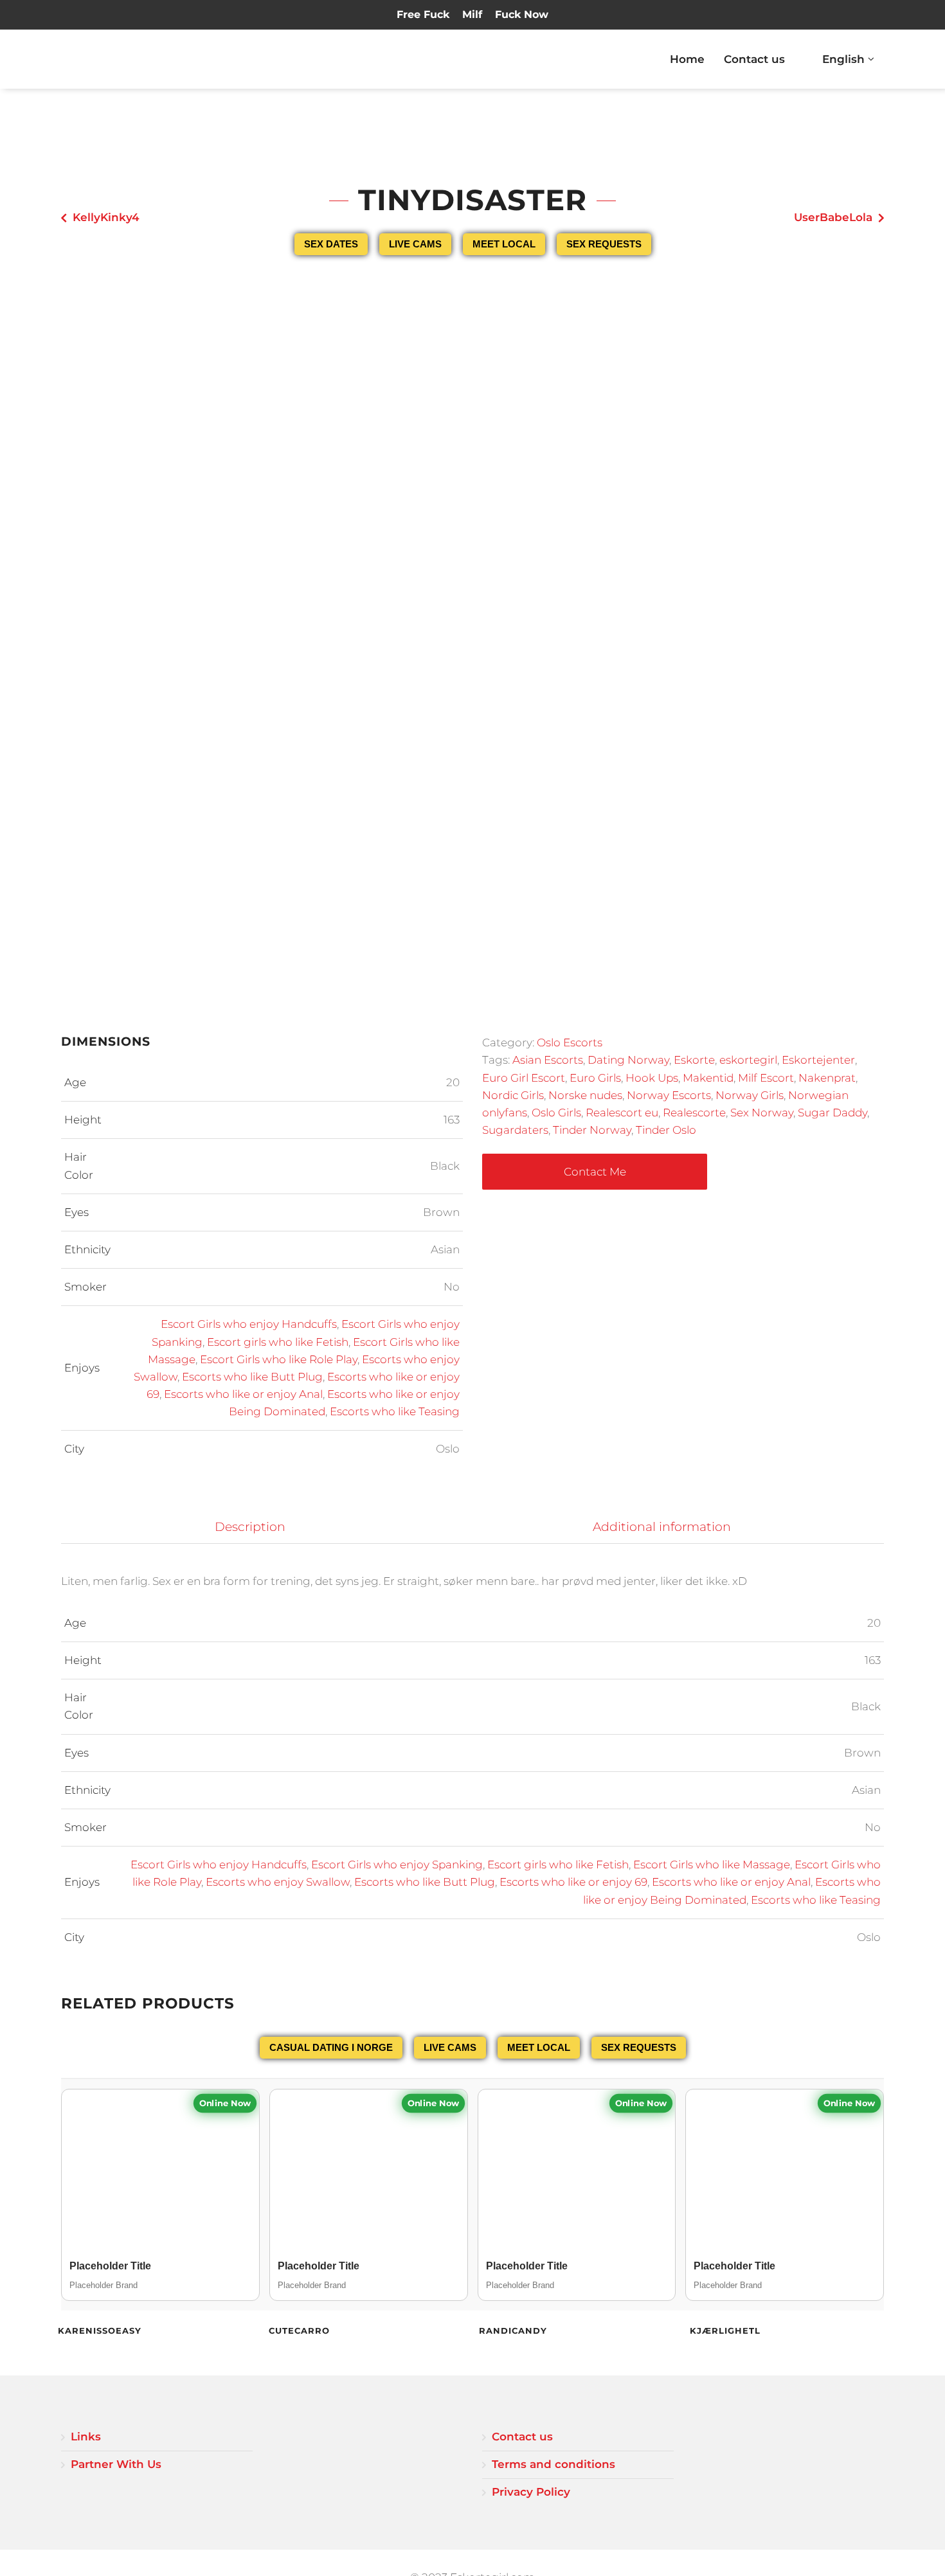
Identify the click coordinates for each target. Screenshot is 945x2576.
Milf (472, 14)
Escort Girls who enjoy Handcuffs (249, 1324)
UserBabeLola (833, 217)
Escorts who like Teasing (395, 1411)
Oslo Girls (556, 1113)
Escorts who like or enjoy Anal (243, 1394)
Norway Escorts (669, 1095)
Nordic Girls (513, 1095)
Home (687, 59)
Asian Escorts (548, 1060)
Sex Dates (331, 244)
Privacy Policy (531, 2492)
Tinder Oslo (666, 1130)
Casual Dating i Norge (331, 2047)
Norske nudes (585, 1095)
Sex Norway (762, 1113)
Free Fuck (423, 14)
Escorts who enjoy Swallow (278, 1882)
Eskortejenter (818, 1060)
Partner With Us (116, 2464)
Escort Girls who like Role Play (279, 1359)
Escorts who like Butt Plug (252, 1377)
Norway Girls (750, 1095)
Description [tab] (250, 1527)
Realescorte (694, 1113)
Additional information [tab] (662, 1527)
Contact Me (595, 1172)
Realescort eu (622, 1113)
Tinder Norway (592, 1130)
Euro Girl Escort (524, 1078)
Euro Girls (595, 1078)
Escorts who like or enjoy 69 (573, 1882)
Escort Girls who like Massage (712, 1865)
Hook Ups (652, 1078)
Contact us (754, 59)
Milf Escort (766, 1078)
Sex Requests (604, 244)
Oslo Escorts (570, 1042)
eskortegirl (748, 1060)
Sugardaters (515, 1130)
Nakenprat (827, 1078)
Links (86, 2437)
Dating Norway (628, 1060)
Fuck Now (522, 14)
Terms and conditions (553, 2464)
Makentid (708, 1078)
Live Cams (415, 244)
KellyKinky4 (106, 217)
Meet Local (504, 244)
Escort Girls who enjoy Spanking (397, 1865)
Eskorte (694, 1060)
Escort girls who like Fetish (278, 1342)
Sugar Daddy (833, 1113)
